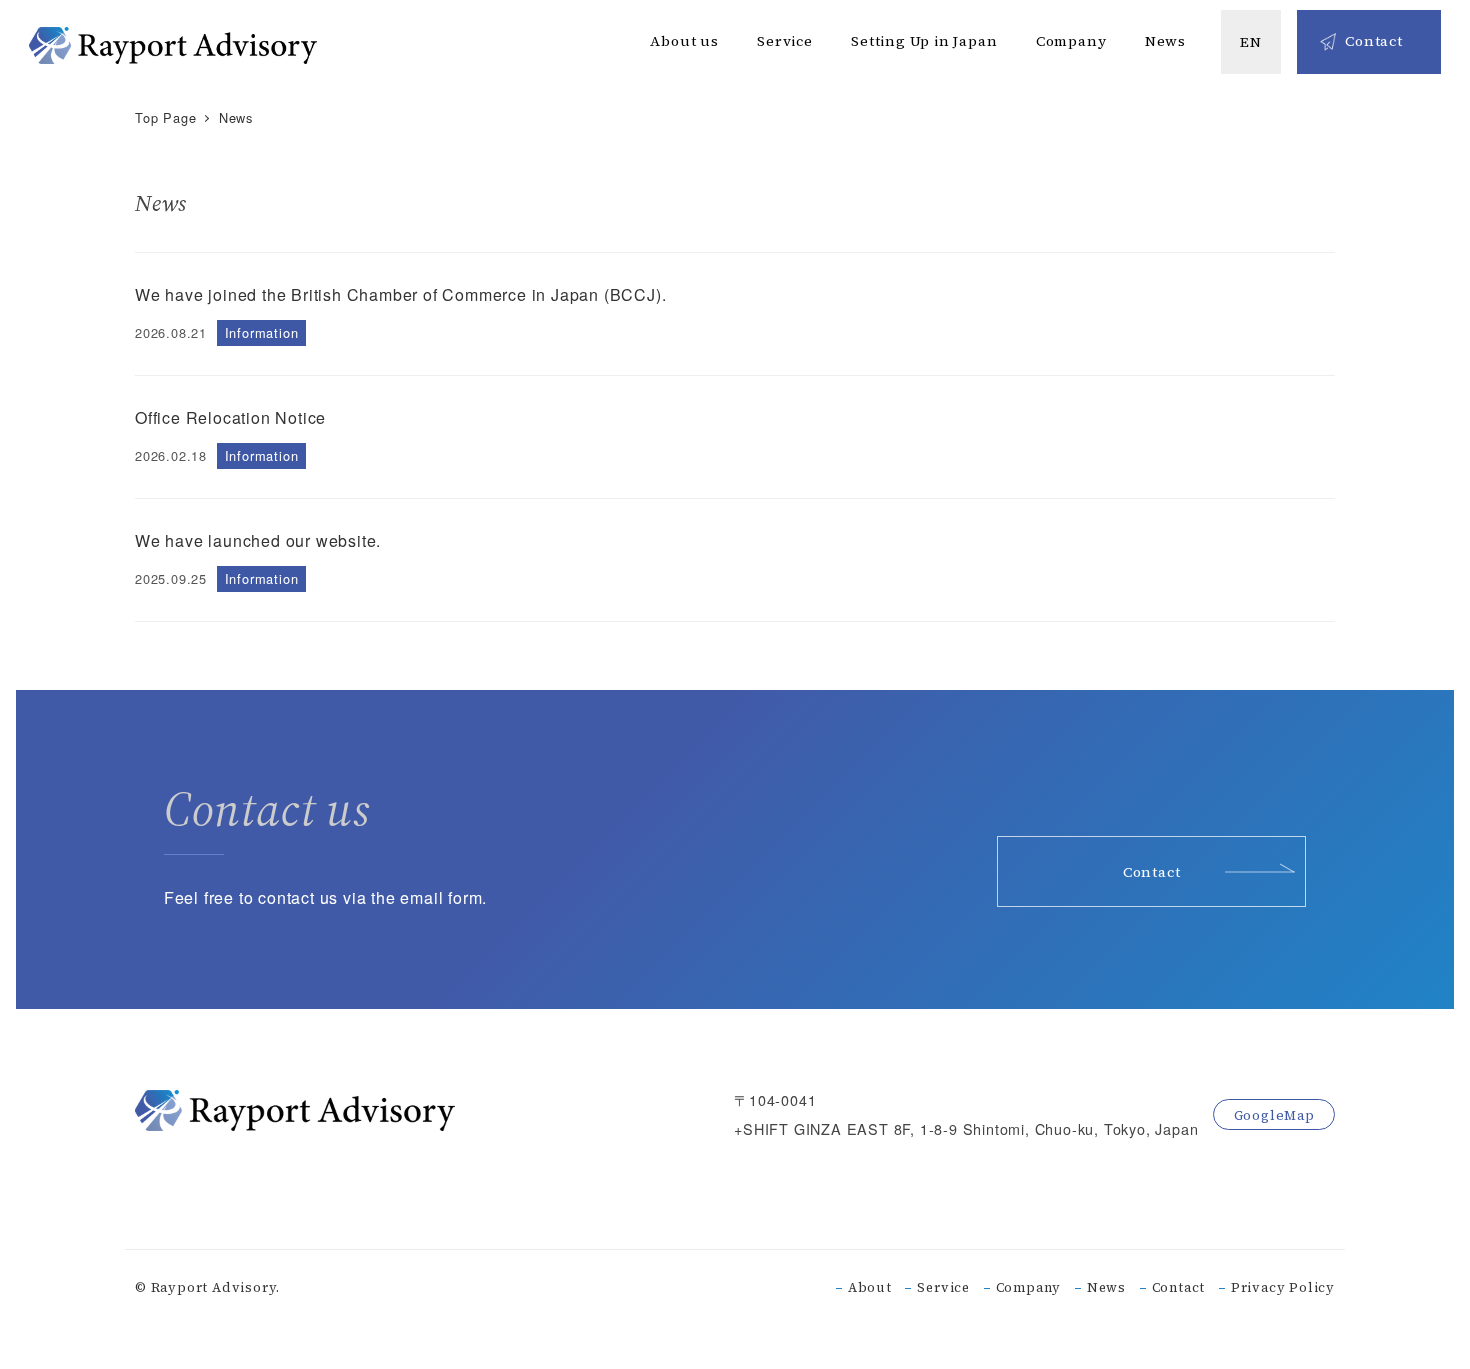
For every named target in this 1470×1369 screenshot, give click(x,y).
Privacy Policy (1283, 1287)
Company (1029, 1287)
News (1106, 1287)
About (870, 1287)
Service (943, 1287)
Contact (1179, 1287)
